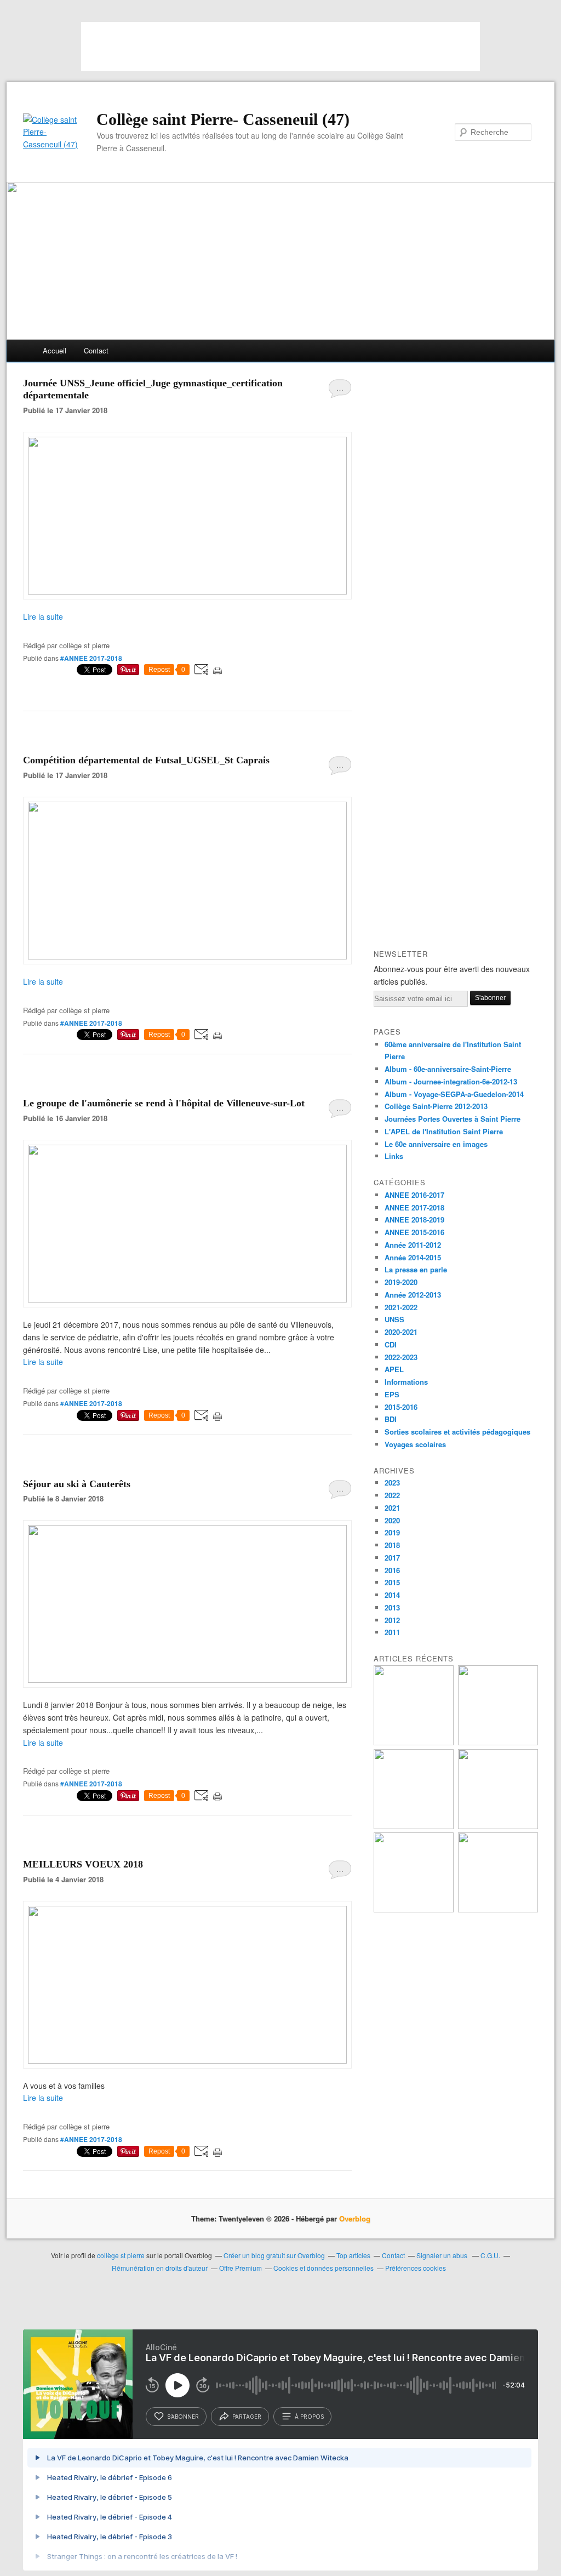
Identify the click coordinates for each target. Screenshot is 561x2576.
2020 (392, 1520)
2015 (392, 1582)
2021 (392, 1508)
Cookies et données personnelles (324, 2268)
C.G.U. (490, 2255)
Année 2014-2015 (413, 1257)
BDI (391, 1419)
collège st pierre (121, 2255)
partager (247, 2417)
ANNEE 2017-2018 (414, 1207)
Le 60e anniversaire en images (436, 1144)
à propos (309, 2417)
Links (394, 1156)
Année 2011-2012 (413, 1245)
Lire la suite (43, 616)
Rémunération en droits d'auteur (160, 2268)
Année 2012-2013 (413, 1295)
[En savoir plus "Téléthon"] (414, 1826)
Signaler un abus (443, 2255)
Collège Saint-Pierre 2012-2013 (436, 1106)
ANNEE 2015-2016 (414, 1232)
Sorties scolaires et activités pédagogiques (457, 1432)
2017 (392, 1558)
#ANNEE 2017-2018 (91, 658)
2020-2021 (401, 1332)
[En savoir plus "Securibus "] (414, 1909)
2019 (392, 1532)
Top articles (353, 2255)
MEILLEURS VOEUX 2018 (83, 1864)
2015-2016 (401, 1407)
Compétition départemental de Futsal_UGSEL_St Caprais (146, 760)
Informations (406, 1382)
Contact (96, 350)
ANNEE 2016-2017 (414, 1195)
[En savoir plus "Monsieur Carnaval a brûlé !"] (414, 1742)
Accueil (55, 350)
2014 (392, 1595)
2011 (392, 1632)
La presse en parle (416, 1269)
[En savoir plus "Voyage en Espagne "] (498, 1826)
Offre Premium (241, 2268)
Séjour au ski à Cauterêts (77, 1484)
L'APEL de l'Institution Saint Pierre (444, 1131)
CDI (391, 1344)
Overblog (355, 2218)
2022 (392, 1495)
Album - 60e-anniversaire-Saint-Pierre (448, 1069)
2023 (392, 1483)
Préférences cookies (416, 2268)
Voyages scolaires (415, 1444)
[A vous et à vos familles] (187, 2060)
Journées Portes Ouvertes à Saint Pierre (453, 1119)
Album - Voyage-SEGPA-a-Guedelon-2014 (454, 1094)
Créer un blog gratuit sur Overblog (274, 2255)
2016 (392, 1570)
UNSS (394, 1319)
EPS (392, 1394)
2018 (392, 1545)
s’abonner (183, 2417)
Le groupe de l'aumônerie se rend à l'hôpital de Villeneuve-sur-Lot (164, 1103)
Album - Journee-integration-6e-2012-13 (451, 1081)
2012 (392, 1620)
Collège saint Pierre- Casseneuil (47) (223, 119)
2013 (392, 1607)
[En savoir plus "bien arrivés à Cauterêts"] (498, 1742)
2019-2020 (401, 1282)
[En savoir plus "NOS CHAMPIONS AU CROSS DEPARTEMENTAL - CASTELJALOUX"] (498, 1909)
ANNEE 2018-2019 (414, 1220)
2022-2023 (401, 1357)
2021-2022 (401, 1307)
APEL (394, 1369)
